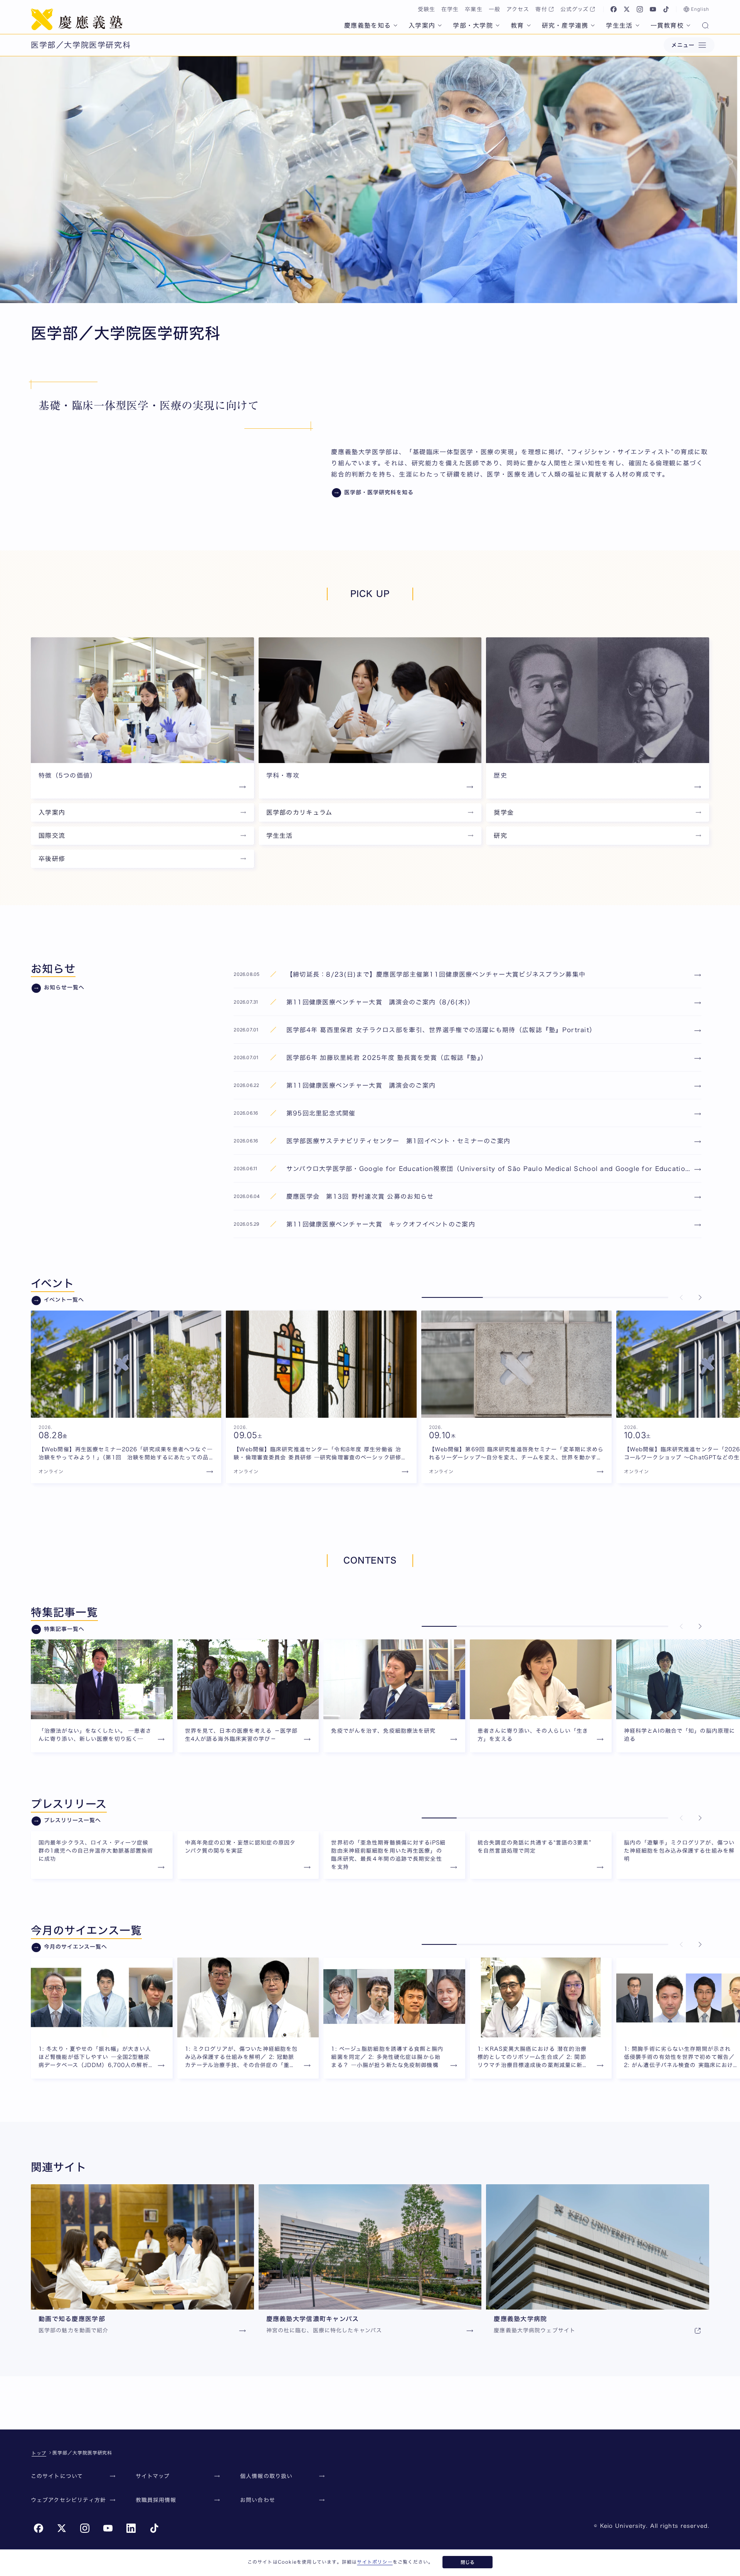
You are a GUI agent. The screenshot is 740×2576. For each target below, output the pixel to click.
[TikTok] (666, 9)
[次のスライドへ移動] (700, 1297)
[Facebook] (614, 9)
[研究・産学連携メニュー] (593, 25)
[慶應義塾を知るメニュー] (395, 25)
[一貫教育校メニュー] (688, 25)
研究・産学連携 (565, 25)
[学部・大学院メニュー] (498, 25)
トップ (39, 2453)
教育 (517, 25)
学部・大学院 (473, 25)
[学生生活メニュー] (637, 25)
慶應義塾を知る (367, 25)
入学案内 (422, 25)
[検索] (705, 26)
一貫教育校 (667, 25)
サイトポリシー (375, 2562)
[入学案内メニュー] (440, 25)
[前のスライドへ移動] (681, 1297)
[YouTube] (653, 9)
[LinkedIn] (131, 2528)
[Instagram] (640, 9)
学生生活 (619, 25)
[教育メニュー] (529, 25)
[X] (627, 9)
